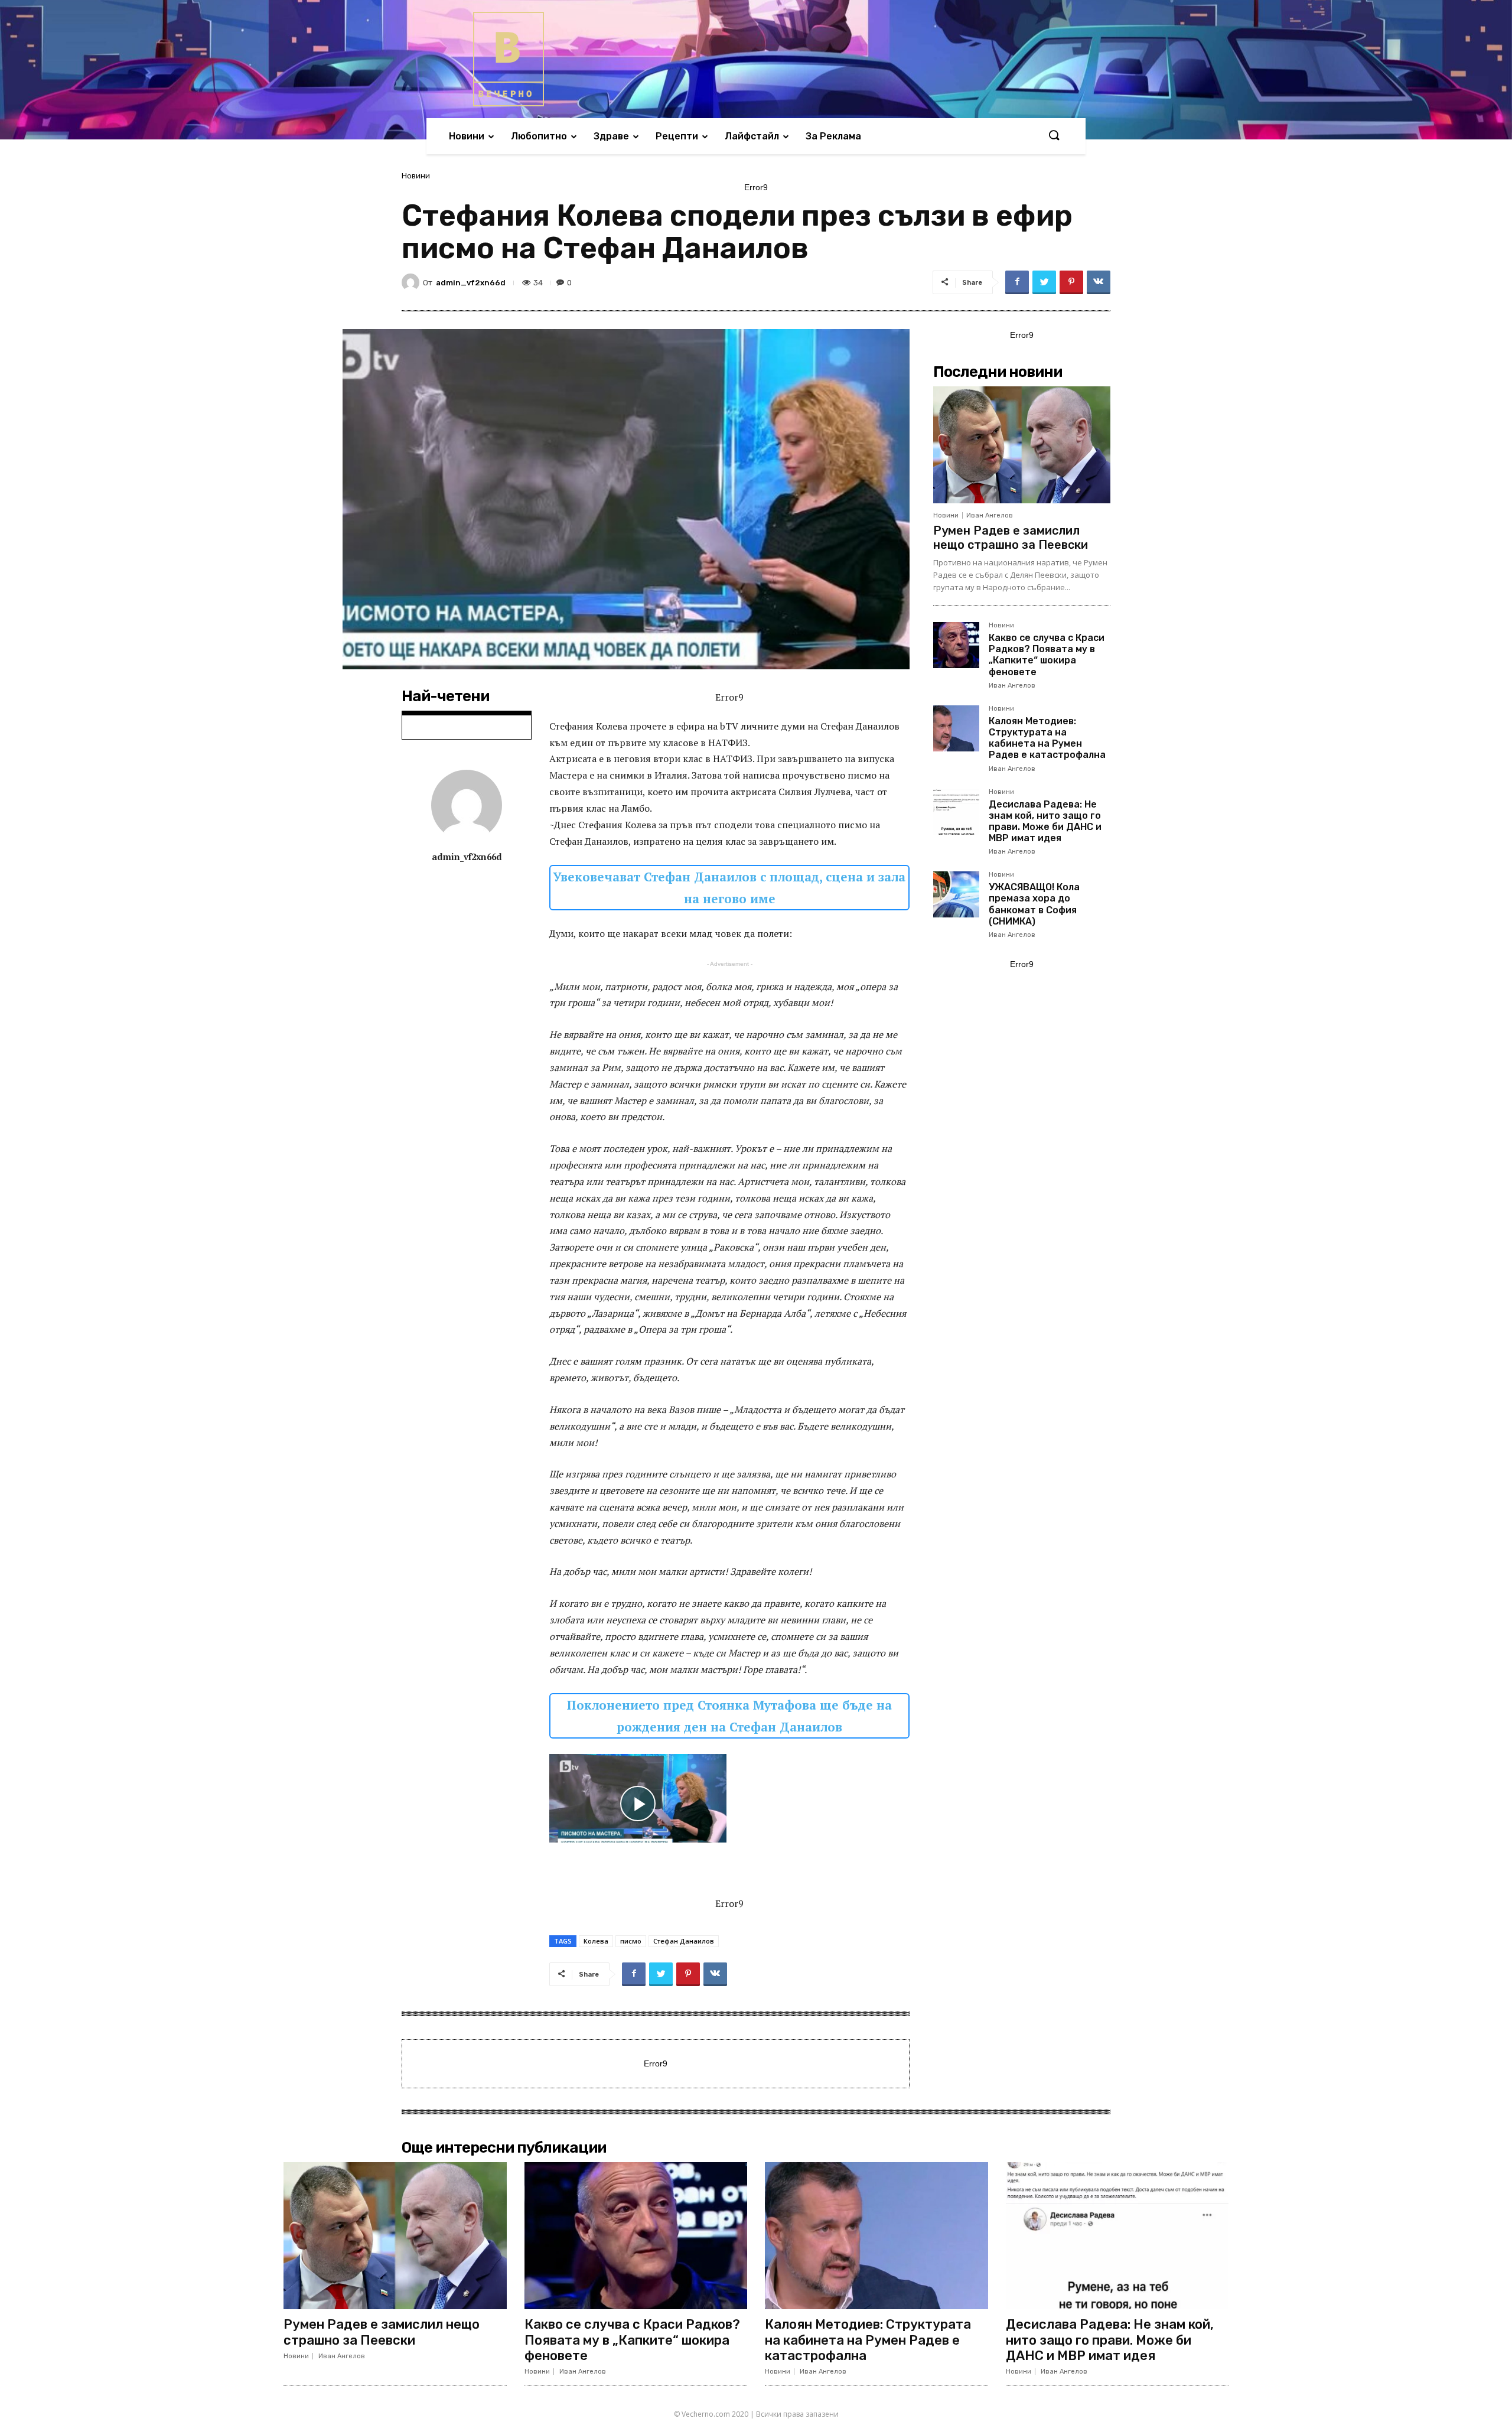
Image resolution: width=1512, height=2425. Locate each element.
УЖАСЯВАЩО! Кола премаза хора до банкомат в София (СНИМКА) (1034, 904)
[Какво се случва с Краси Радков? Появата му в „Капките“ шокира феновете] (956, 645)
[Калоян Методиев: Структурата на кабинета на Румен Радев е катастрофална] (956, 728)
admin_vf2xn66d (471, 283)
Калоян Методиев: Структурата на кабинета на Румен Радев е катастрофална (1047, 738)
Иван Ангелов (990, 515)
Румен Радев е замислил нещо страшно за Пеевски (1011, 538)
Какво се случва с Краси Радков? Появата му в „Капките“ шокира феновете (1047, 655)
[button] (1054, 136)
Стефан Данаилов (684, 1941)
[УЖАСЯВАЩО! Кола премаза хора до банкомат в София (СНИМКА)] (956, 894)
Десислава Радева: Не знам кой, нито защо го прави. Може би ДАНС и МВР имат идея (1045, 821)
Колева (596, 1941)
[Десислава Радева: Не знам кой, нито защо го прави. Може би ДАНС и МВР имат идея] (956, 812)
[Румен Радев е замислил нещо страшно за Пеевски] (1022, 445)
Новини (416, 176)
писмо (631, 1941)
